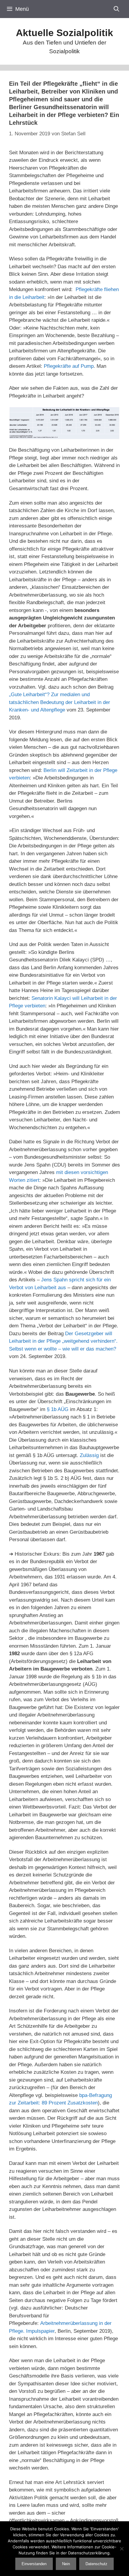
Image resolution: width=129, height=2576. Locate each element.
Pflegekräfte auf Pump (69, 366)
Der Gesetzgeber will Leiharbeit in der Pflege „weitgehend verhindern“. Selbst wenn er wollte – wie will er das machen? (63, 1341)
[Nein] (121, 2549)
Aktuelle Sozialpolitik (64, 33)
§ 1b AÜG (58, 1409)
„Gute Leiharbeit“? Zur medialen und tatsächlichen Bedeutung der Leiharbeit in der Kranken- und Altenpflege (60, 702)
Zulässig (89, 1455)
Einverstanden (34, 2564)
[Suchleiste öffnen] (117, 9)
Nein (66, 2564)
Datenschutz (96, 2564)
